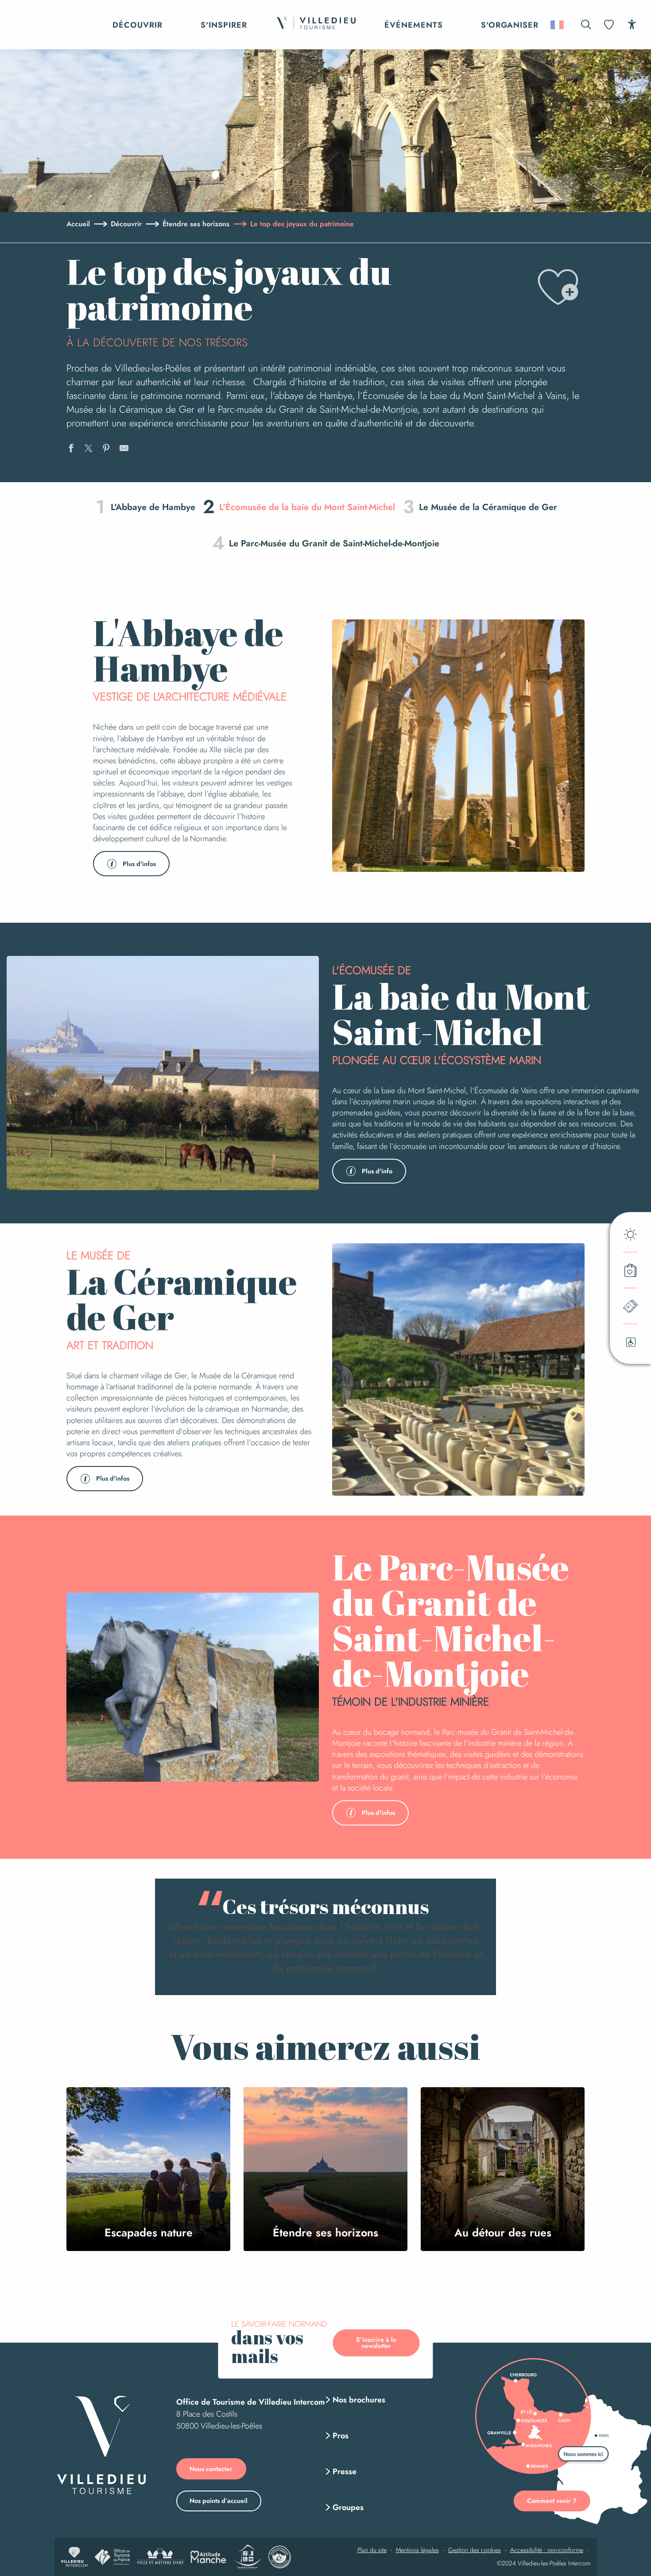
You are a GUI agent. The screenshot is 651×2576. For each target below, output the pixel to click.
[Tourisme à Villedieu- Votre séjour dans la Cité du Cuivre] (316, 25)
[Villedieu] (101, 2445)
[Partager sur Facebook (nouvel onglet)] (71, 449)
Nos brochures (359, 2400)
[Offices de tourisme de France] (112, 2557)
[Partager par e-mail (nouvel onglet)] (124, 449)
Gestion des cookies (475, 2550)
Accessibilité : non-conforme (547, 2550)
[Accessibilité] (632, 24)
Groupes (348, 2507)
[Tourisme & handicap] (247, 2557)
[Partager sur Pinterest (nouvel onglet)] (106, 449)
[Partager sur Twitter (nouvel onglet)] (89, 449)
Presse (345, 2472)
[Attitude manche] (208, 2557)
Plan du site (372, 2550)
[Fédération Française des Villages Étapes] (280, 2557)
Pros (341, 2436)
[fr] (558, 25)
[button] (586, 25)
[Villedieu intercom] (74, 2557)
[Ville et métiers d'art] (160, 2557)
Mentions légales (417, 2550)
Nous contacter (211, 2469)
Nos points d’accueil (219, 2501)
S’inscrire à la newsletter (376, 2343)
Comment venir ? (552, 2501)
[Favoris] (610, 25)
